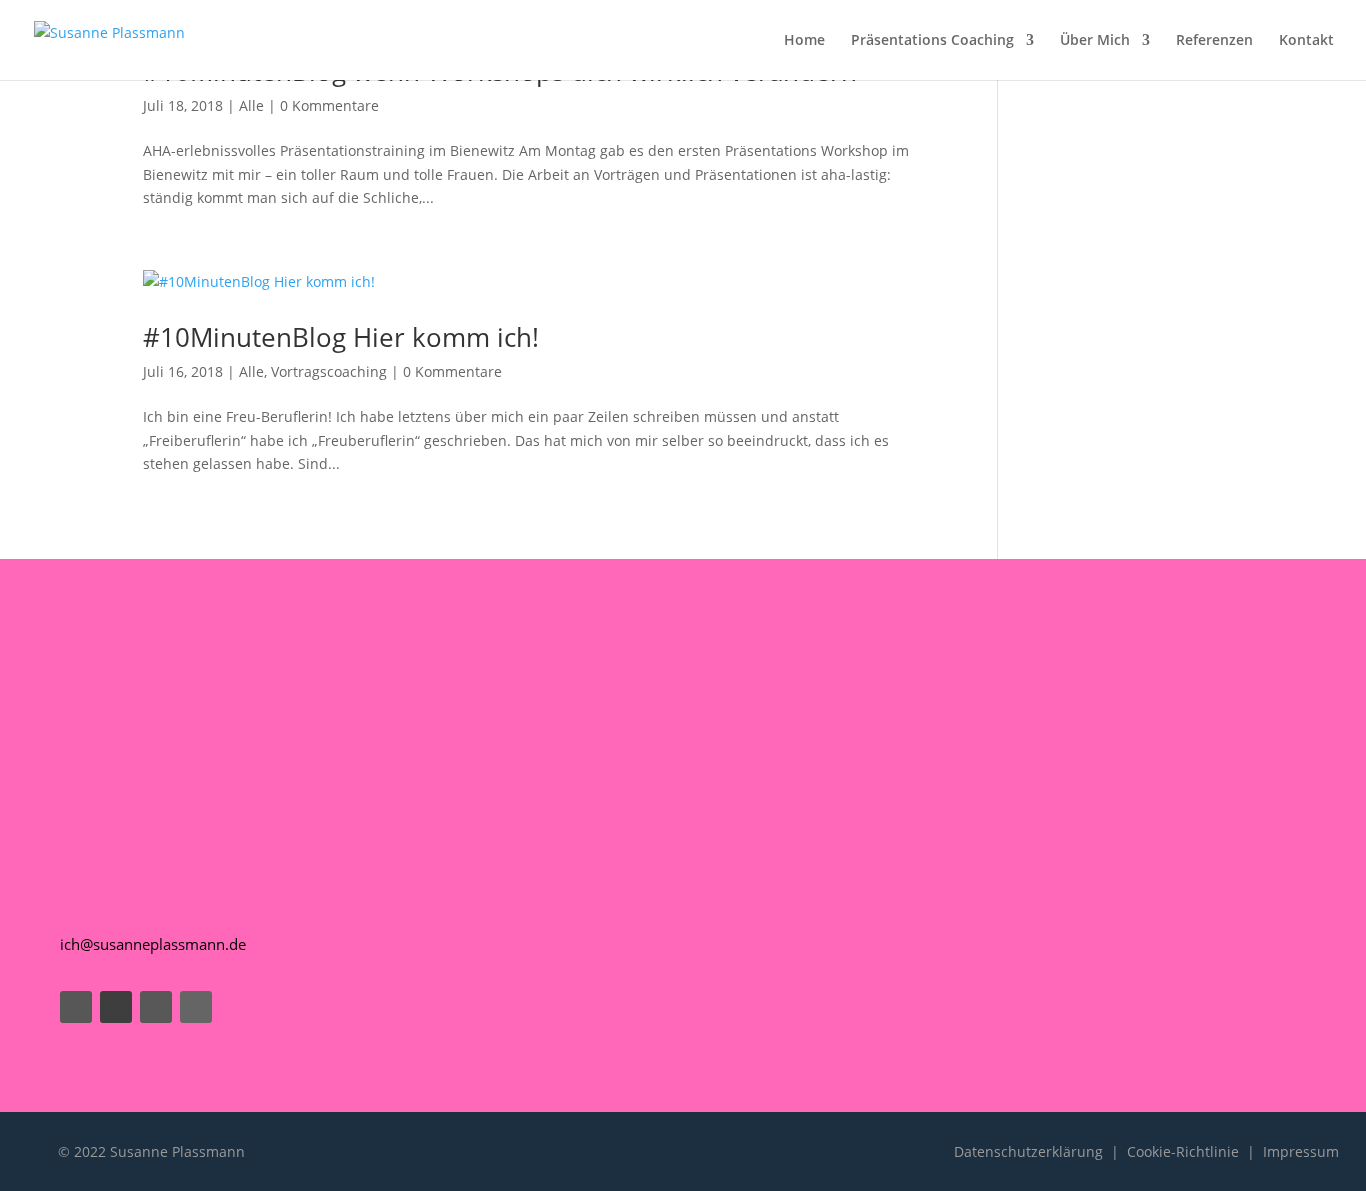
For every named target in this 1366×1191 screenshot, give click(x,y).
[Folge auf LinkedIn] (196, 1007)
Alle (251, 105)
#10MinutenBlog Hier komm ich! (341, 337)
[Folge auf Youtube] (116, 1007)
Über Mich (1095, 41)
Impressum (1301, 1151)
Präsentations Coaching (932, 41)
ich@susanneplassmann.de (153, 944)
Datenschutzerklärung (1028, 1151)
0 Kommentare (329, 105)
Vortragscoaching (329, 371)
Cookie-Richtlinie (1183, 1151)
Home (804, 41)
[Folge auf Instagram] (156, 1007)
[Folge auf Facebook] (76, 1007)
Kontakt (1306, 41)
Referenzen (1214, 41)
